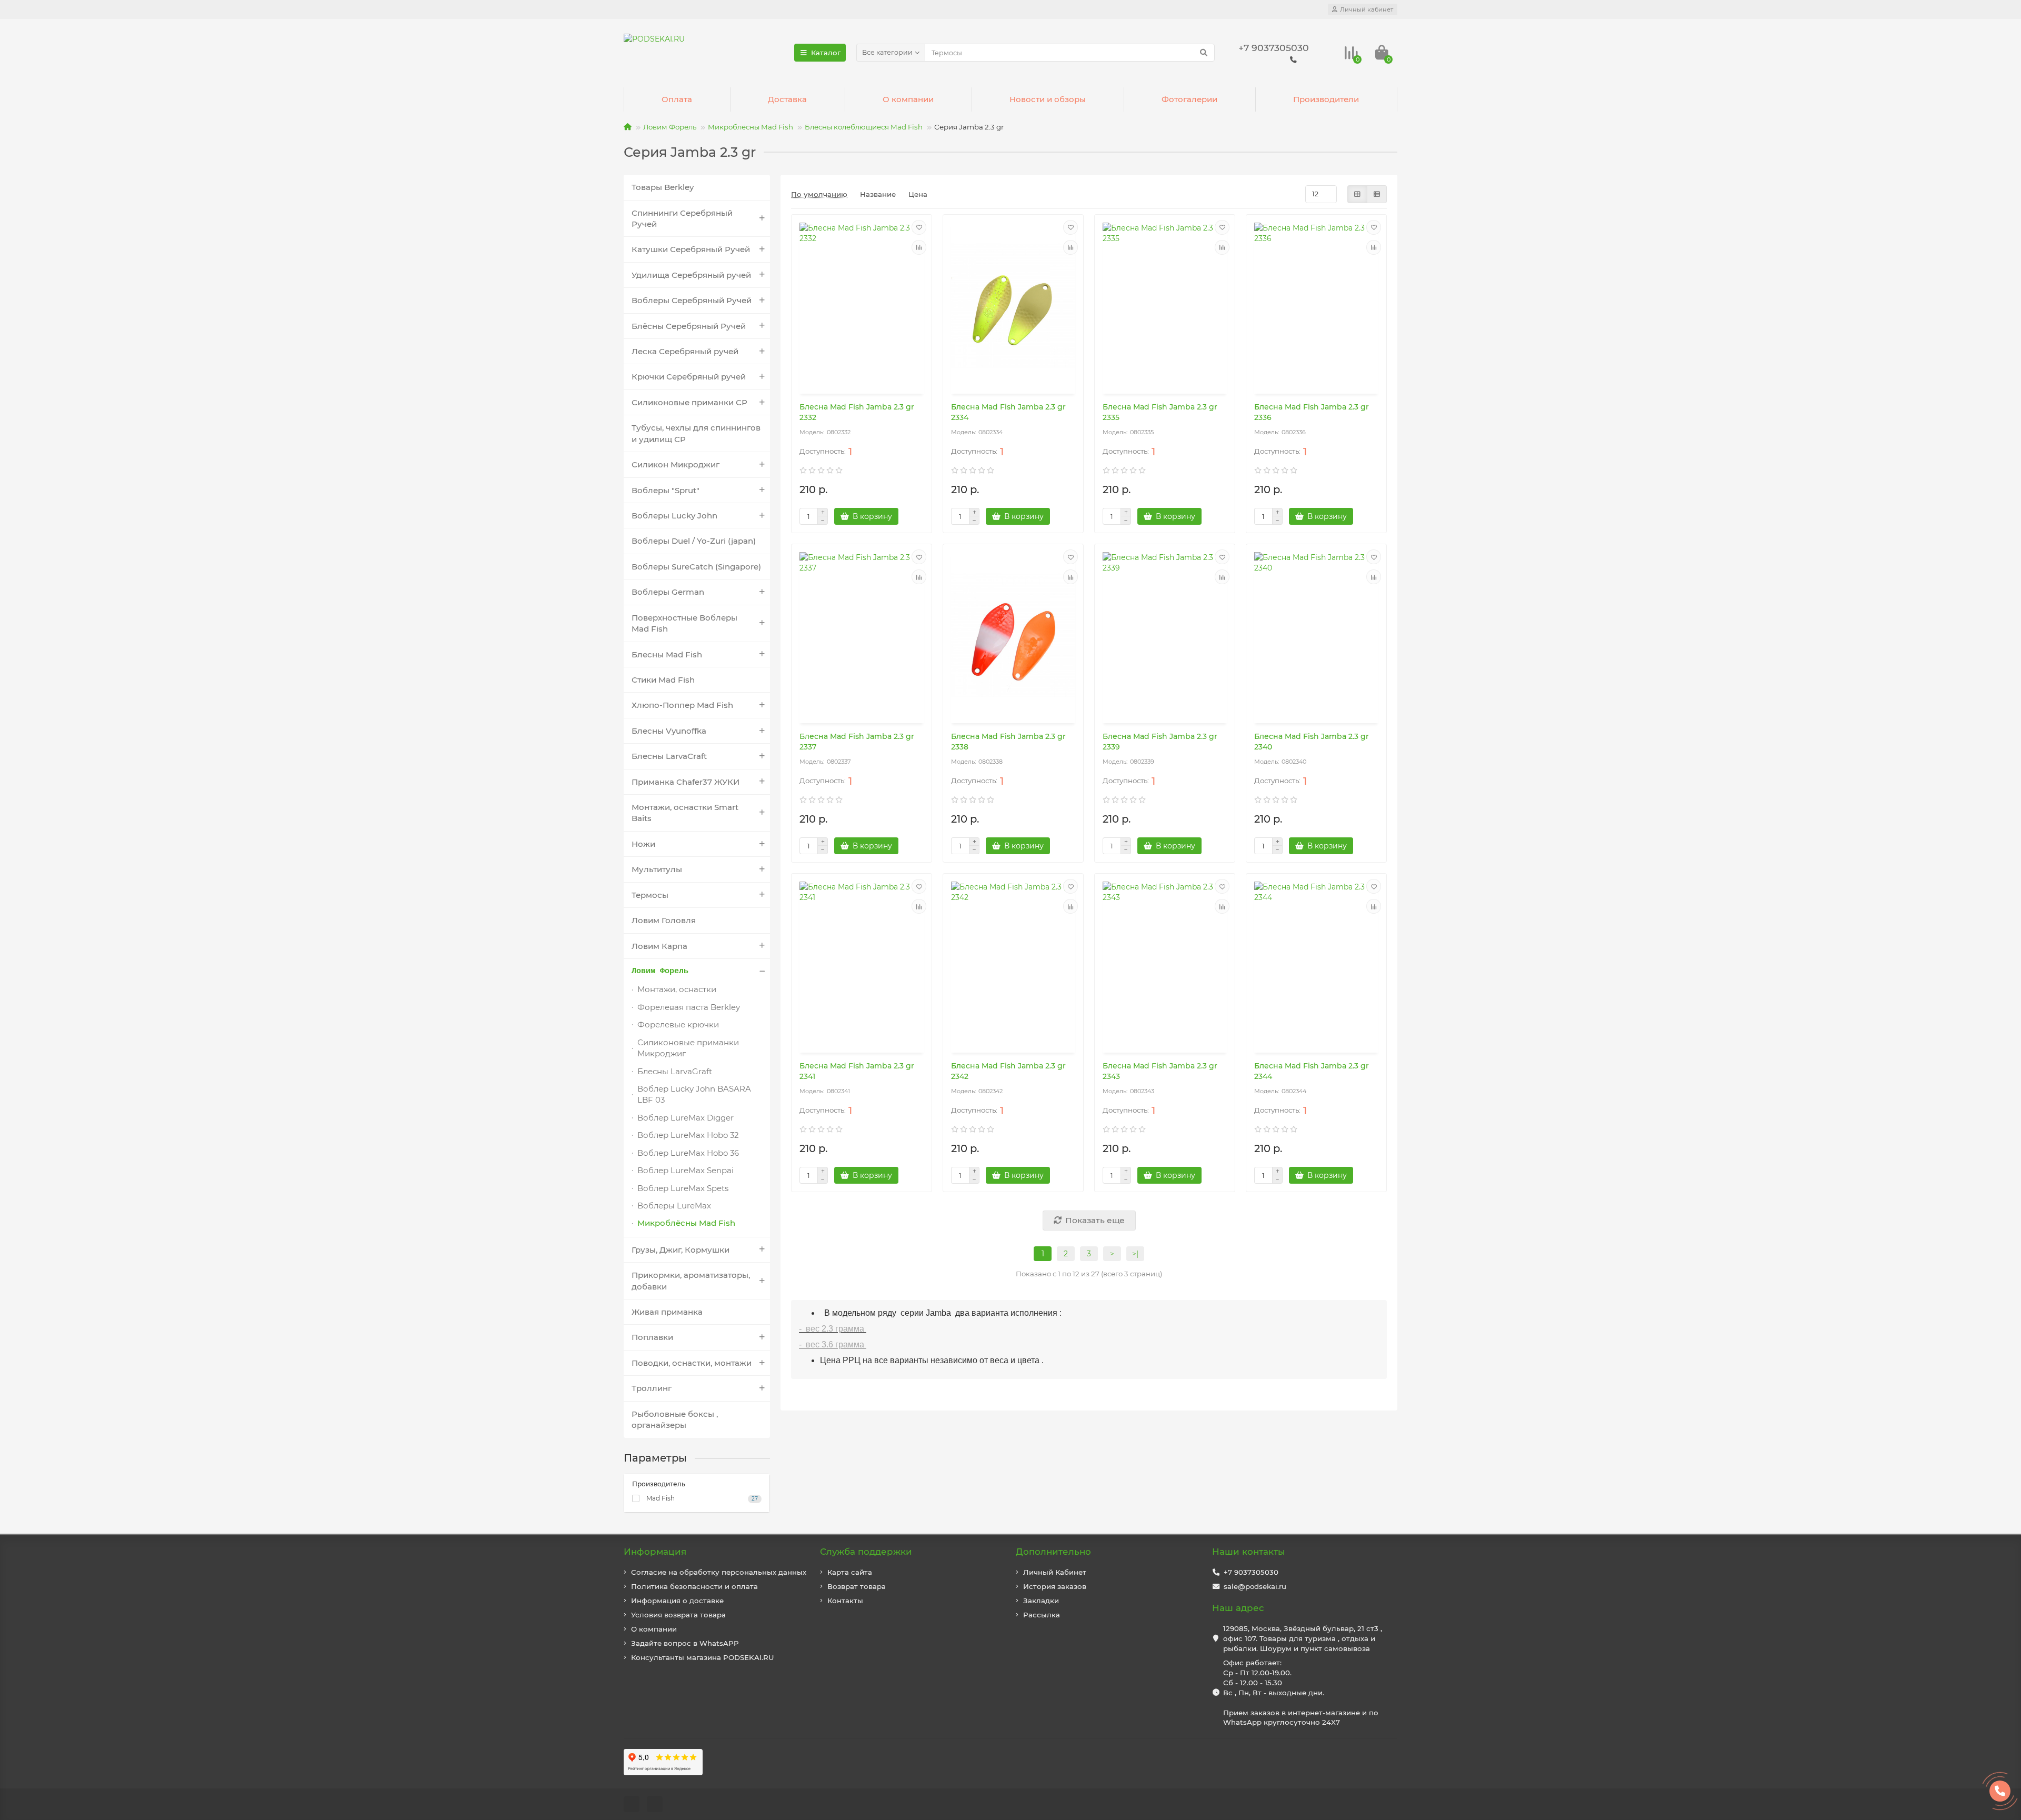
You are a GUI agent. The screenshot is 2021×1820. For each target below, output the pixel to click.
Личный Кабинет (1055, 1572)
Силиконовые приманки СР (689, 402)
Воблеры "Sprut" (666, 490)
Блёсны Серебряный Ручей (689, 326)
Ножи (643, 844)
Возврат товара (857, 1586)
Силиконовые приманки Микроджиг (688, 1048)
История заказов (1055, 1586)
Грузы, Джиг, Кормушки (681, 1250)
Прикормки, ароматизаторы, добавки (691, 1281)
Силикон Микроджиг (676, 464)
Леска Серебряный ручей (685, 351)
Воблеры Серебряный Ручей (692, 300)
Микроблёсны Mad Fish (751, 127)
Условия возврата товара (678, 1615)
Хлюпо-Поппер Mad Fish (682, 705)
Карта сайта (850, 1572)
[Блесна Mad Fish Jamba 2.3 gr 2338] (1013, 635)
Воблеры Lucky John (674, 516)
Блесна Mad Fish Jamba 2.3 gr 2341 (857, 1071)
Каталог (826, 53)
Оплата (677, 99)
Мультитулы (657, 869)
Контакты (845, 1601)
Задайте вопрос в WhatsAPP (685, 1643)
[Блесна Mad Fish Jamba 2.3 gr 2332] (862, 305)
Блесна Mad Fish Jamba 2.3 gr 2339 (1160, 742)
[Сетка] (1357, 194)
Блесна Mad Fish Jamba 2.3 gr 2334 (1008, 412)
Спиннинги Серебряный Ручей (682, 218)
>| (1135, 1254)
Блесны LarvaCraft (669, 756)
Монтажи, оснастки (677, 989)
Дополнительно (1053, 1552)
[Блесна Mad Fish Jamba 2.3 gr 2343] (1165, 964)
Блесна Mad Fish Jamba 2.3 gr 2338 (1008, 742)
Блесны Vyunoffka (669, 731)
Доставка (787, 99)
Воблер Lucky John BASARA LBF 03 (694, 1094)
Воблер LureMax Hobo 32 (688, 1135)
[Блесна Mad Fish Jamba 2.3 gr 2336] (1316, 305)
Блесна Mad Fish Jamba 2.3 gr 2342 (1008, 1071)
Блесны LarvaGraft (675, 1071)
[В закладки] (919, 227)
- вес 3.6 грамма (833, 1344)
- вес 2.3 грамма (833, 1329)
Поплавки (652, 1337)
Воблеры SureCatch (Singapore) (696, 567)
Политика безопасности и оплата (694, 1586)
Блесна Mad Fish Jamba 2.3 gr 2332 (857, 412)
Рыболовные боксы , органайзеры (675, 1419)
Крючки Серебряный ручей (689, 377)
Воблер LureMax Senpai (686, 1170)
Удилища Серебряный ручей (691, 275)
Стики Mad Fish (663, 680)
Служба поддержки (866, 1552)
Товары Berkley (663, 187)
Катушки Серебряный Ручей (691, 249)
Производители (1326, 99)
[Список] (1377, 194)
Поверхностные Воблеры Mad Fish (684, 623)
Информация (655, 1552)
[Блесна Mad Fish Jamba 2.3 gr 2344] (1316, 964)
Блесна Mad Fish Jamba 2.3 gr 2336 (1312, 412)
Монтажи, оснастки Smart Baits (685, 813)
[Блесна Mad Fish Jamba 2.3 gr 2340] (1316, 635)
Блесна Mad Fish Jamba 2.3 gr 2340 (1312, 742)
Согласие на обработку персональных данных (719, 1572)
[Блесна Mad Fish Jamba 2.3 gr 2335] (1165, 305)
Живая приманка (667, 1312)
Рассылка (1042, 1615)
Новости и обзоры (1048, 99)
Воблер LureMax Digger (686, 1118)
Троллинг (652, 1388)
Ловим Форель (670, 127)
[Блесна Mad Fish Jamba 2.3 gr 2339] (1165, 635)
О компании (908, 99)
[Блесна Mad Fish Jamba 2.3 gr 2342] (1013, 964)
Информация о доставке (677, 1601)
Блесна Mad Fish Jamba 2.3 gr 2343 (1160, 1071)
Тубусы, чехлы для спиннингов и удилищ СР (696, 433)
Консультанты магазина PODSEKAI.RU (703, 1657)
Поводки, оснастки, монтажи (692, 1363)
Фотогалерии (1189, 99)
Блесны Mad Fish (667, 654)
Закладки (1041, 1601)
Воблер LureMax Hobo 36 (688, 1153)
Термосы (650, 895)
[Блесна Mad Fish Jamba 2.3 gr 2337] (862, 635)
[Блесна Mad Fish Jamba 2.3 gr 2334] (1013, 305)
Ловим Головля (664, 920)
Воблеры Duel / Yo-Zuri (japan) (694, 541)
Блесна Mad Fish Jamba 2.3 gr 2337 (857, 742)
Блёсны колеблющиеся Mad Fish (864, 127)
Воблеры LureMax (674, 1206)
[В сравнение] (919, 247)
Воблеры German (668, 592)
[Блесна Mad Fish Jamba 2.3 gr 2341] (862, 964)
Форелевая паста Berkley (689, 1007)
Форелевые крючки (678, 1024)
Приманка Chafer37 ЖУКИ (686, 782)
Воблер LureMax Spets (683, 1188)
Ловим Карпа (659, 946)
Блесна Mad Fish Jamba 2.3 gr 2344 (1312, 1071)
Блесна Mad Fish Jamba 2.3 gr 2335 (1160, 412)
